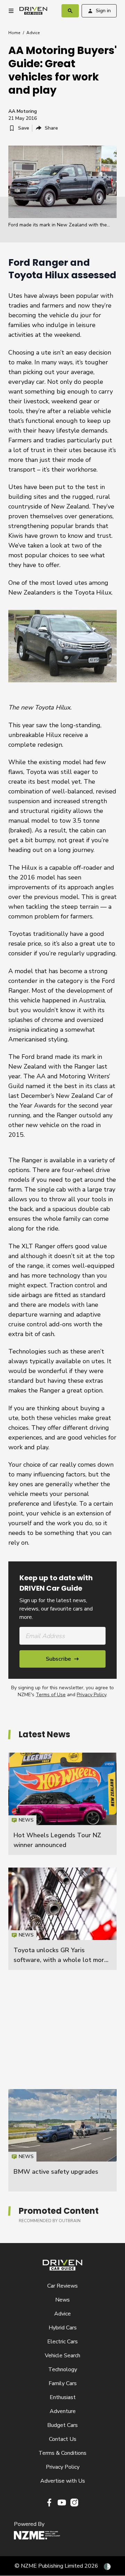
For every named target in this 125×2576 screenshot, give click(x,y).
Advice (33, 33)
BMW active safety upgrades (56, 2172)
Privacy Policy (91, 1695)
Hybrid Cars (63, 2328)
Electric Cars (62, 2342)
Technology (63, 2369)
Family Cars (63, 2383)
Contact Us (63, 2439)
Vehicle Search (62, 2356)
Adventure (63, 2411)
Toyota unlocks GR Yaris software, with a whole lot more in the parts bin (61, 1960)
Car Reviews (62, 2286)
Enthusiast (63, 2397)
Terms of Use (51, 1695)
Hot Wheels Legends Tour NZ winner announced (62, 1804)
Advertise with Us (63, 2481)
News (62, 2300)
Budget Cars (62, 2425)
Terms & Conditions (62, 2453)
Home (14, 33)
